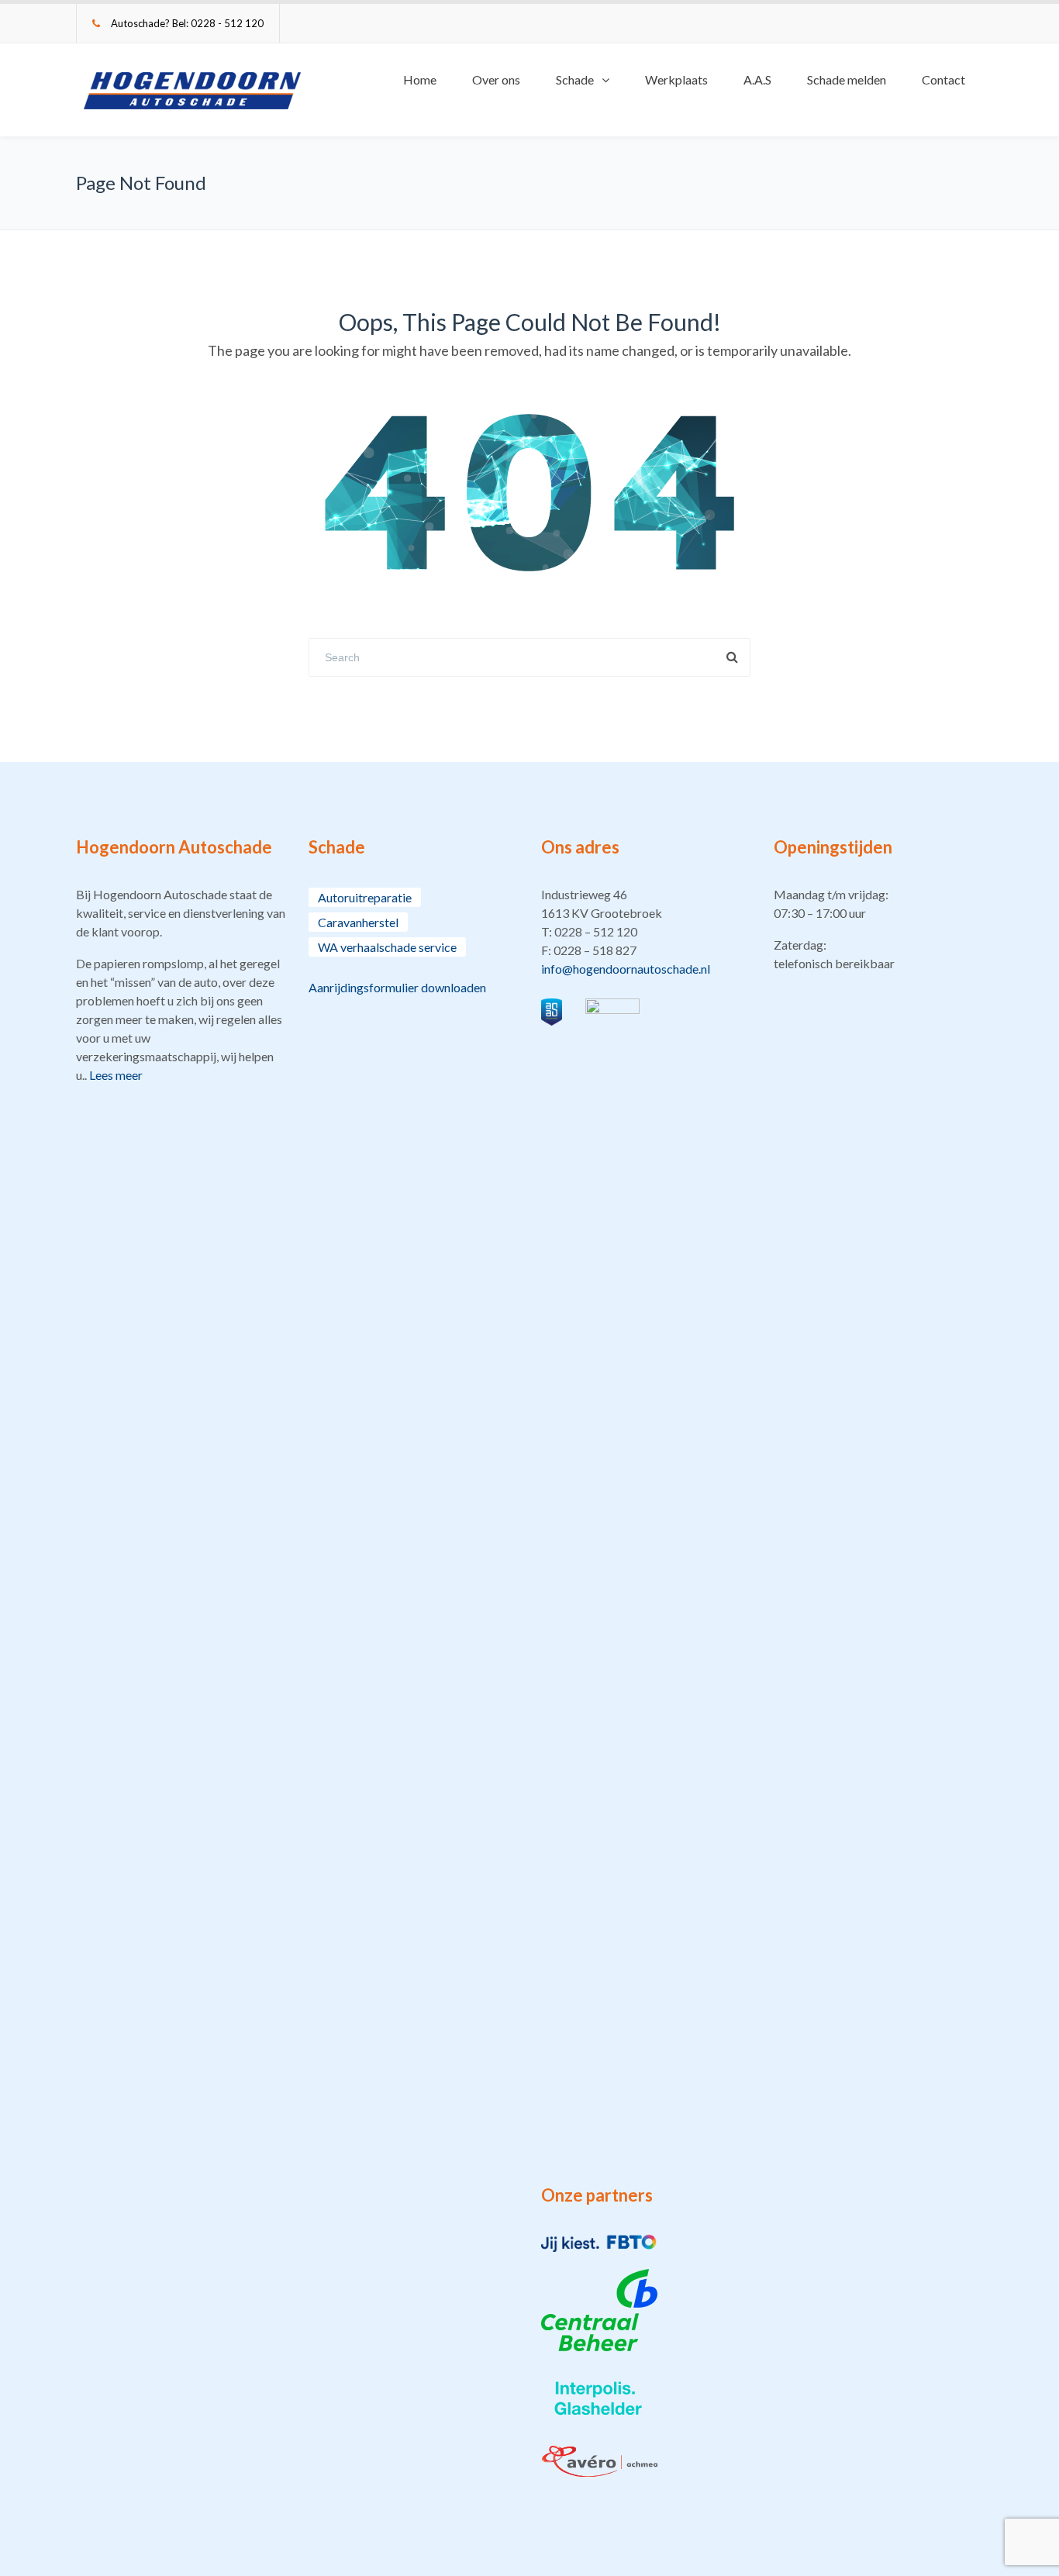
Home (420, 79)
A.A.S (757, 79)
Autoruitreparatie (365, 897)
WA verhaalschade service (387, 947)
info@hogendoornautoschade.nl (626, 969)
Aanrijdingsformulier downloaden (397, 987)
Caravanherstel (358, 922)
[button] (646, 932)
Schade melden (847, 79)
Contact (943, 79)
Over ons (496, 79)
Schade (575, 79)
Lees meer (116, 1075)
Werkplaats (676, 79)
